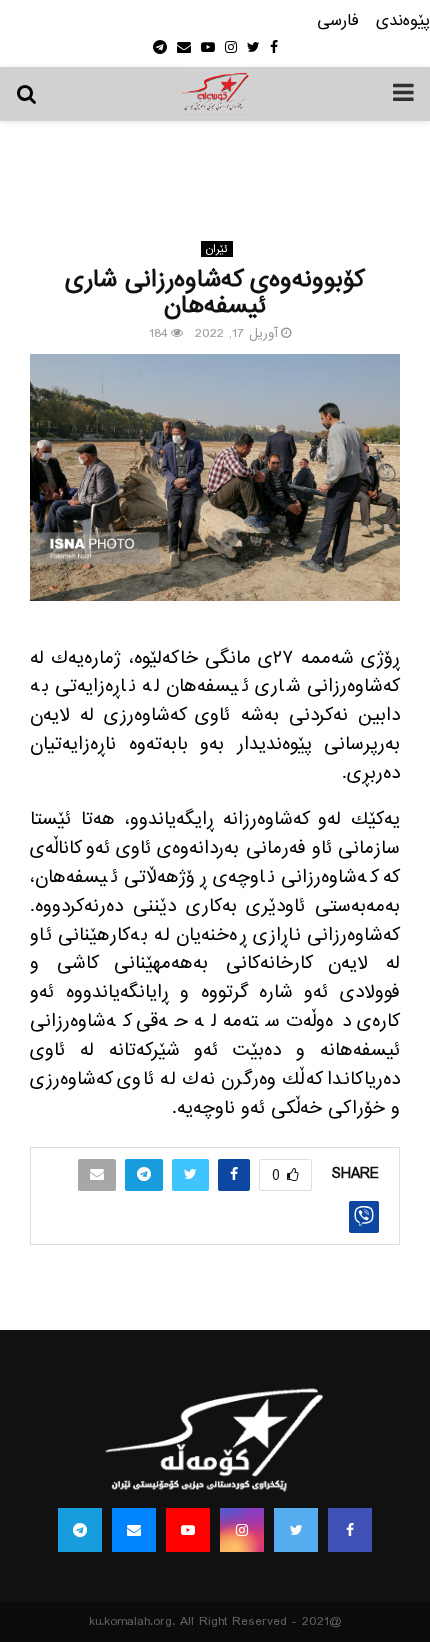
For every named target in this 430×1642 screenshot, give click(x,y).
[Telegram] (80, 1530)
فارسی (338, 21)
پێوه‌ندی (403, 21)
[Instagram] (242, 1530)
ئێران (217, 249)
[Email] (134, 1530)
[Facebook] (350, 1530)
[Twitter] (296, 1530)
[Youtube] (188, 1530)
